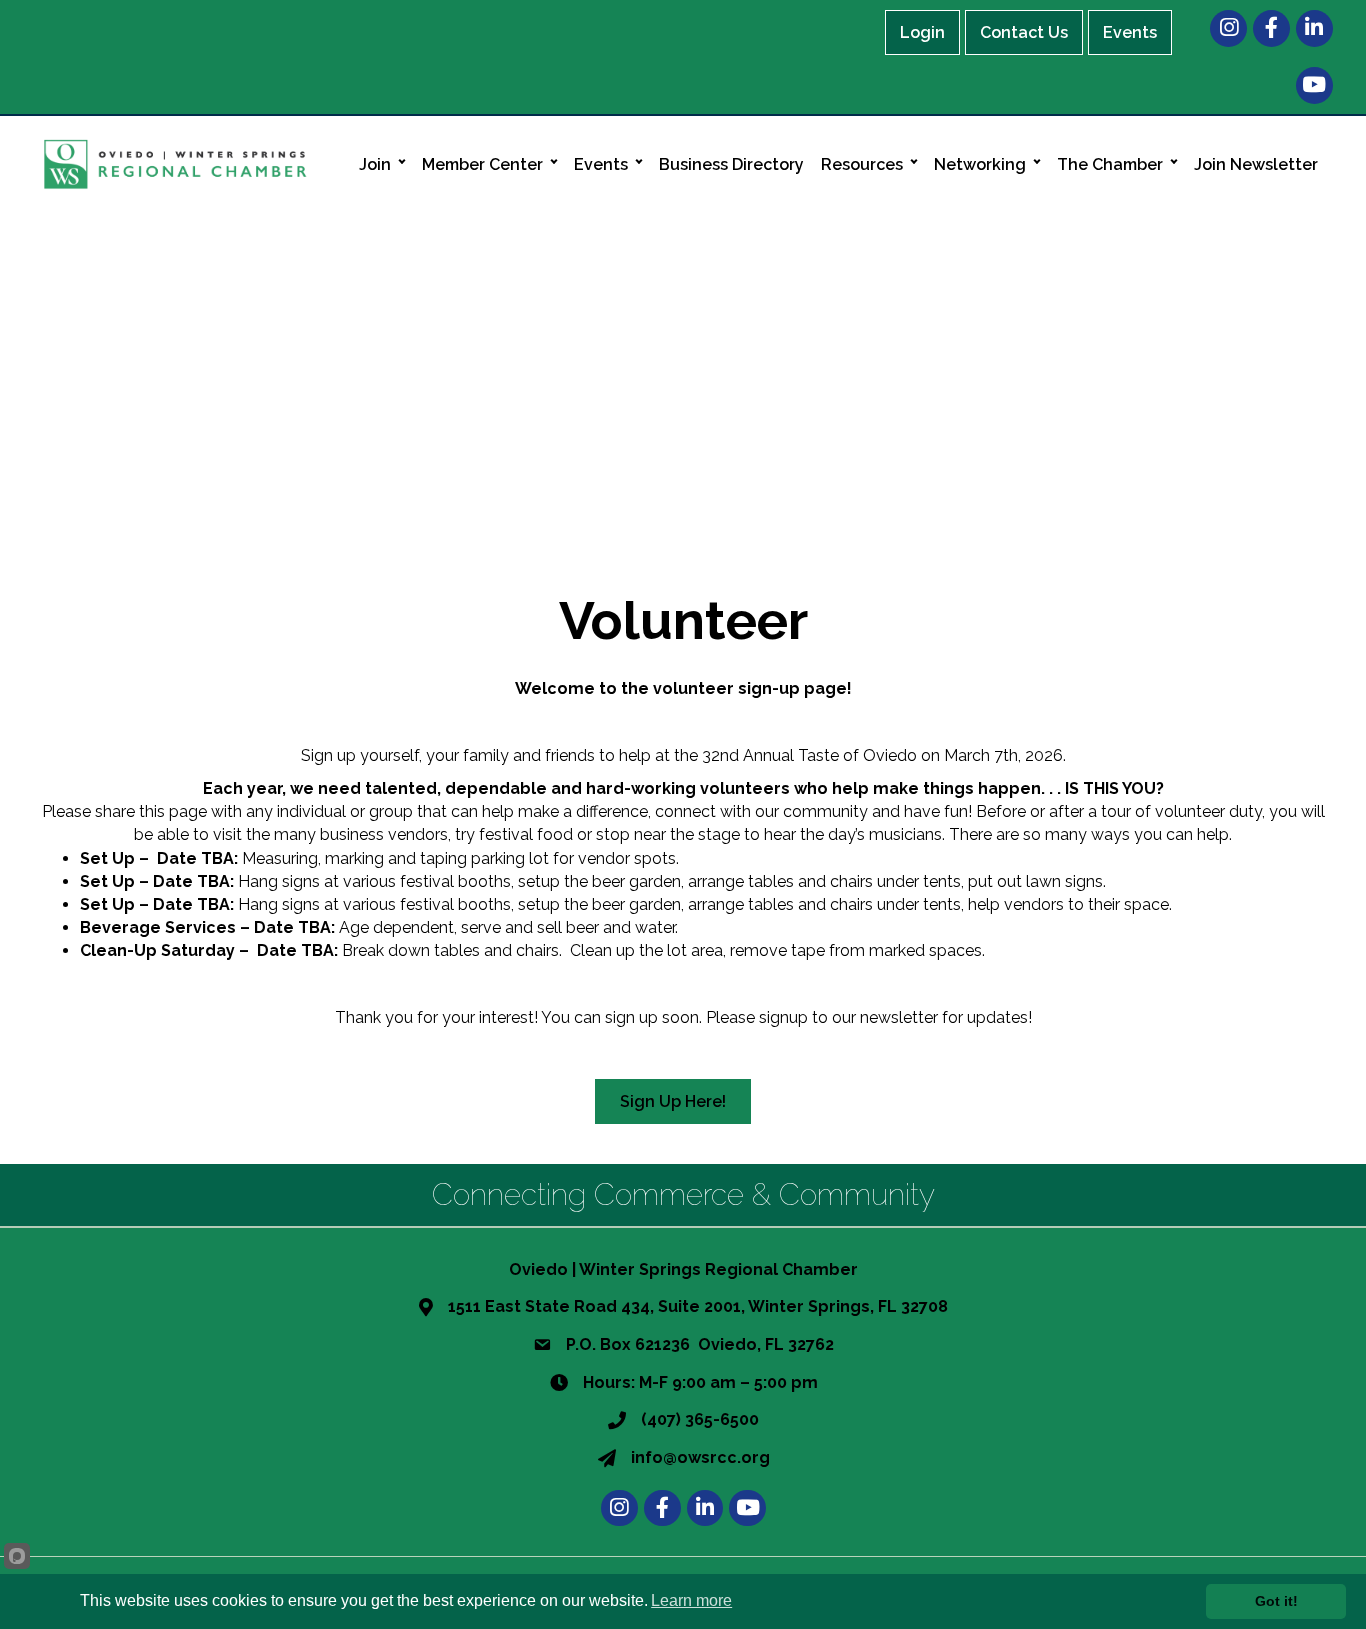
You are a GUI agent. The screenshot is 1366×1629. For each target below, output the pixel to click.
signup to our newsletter (848, 1017)
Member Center (482, 164)
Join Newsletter (1256, 164)
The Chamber (1110, 164)
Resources (862, 164)
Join (375, 164)
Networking (980, 164)
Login (922, 32)
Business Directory (731, 164)
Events (1130, 32)
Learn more (691, 1600)
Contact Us (1024, 32)
